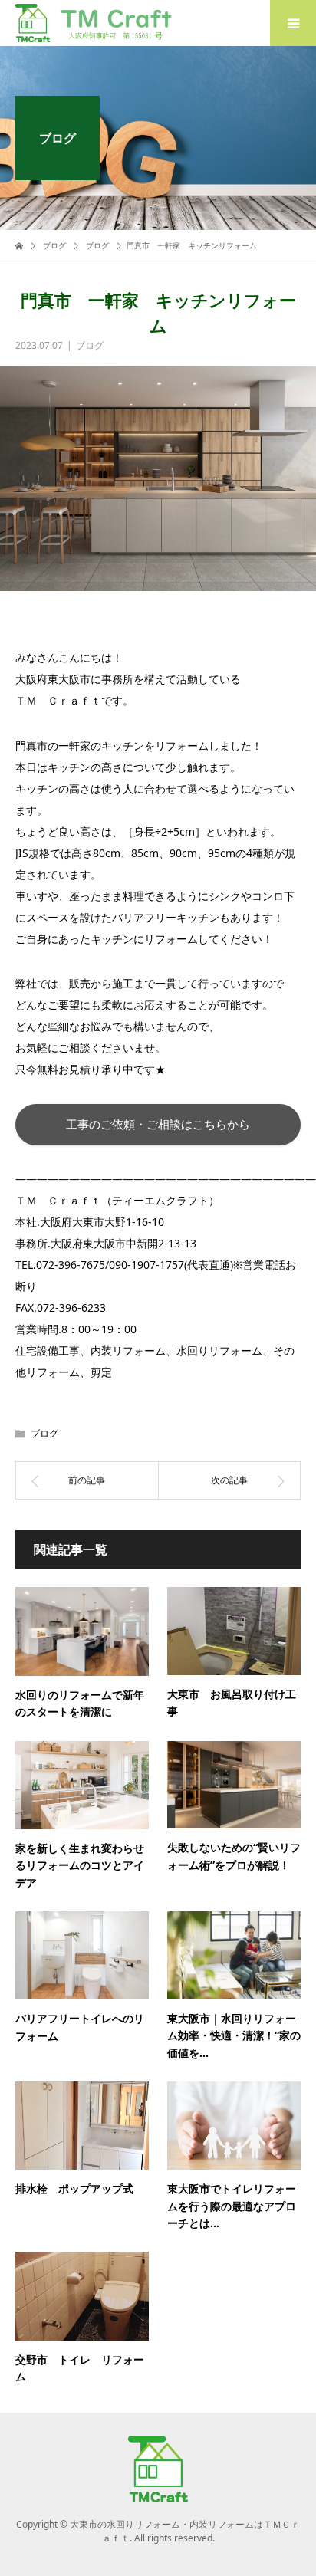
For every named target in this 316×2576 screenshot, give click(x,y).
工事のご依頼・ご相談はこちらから (158, 1124)
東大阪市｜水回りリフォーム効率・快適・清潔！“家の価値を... (234, 2036)
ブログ (90, 345)
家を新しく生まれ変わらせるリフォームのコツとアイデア (80, 1865)
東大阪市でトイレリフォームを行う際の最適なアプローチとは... (232, 2206)
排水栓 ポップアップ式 (74, 2188)
